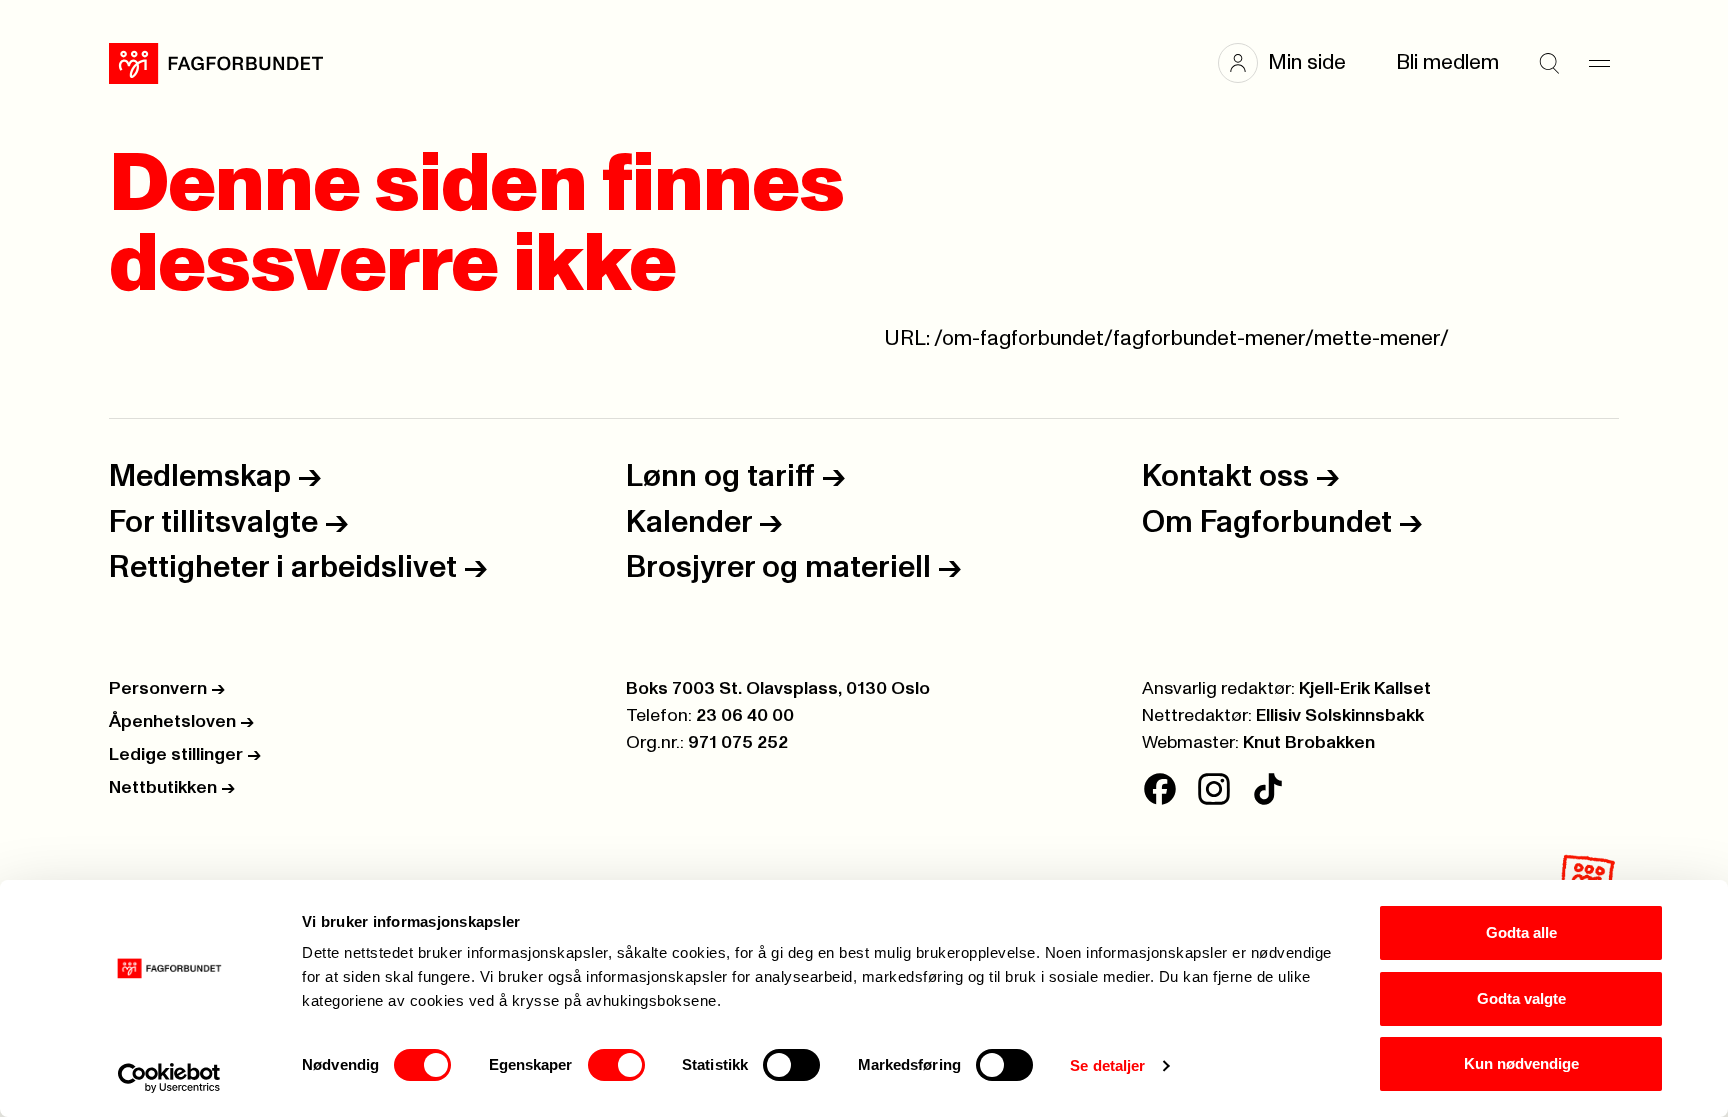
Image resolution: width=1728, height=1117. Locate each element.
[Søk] (1549, 63)
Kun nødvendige (1521, 1063)
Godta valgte (1521, 998)
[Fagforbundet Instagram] (1214, 789)
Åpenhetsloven (181, 722)
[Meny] (1599, 63)
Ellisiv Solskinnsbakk (1340, 716)
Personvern (167, 689)
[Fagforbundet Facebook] (1160, 789)
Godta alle (1521, 932)
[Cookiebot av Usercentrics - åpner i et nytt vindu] (169, 1078)
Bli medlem (1447, 62)
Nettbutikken (172, 788)
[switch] (616, 1065)
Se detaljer (1107, 1065)
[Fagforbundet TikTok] (1268, 789)
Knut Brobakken (1309, 743)
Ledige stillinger (185, 755)
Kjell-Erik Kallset (1365, 689)
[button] (1292, 63)
